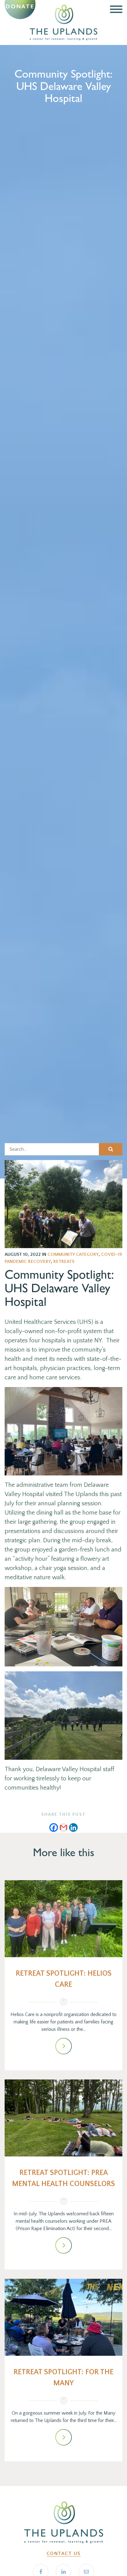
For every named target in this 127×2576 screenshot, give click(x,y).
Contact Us (64, 2554)
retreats (64, 1262)
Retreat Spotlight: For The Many (63, 2378)
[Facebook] (54, 1828)
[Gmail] (63, 1828)
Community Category (73, 1254)
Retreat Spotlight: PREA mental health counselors (63, 2178)
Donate (20, 6)
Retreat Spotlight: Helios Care (64, 1979)
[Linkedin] (73, 1828)
